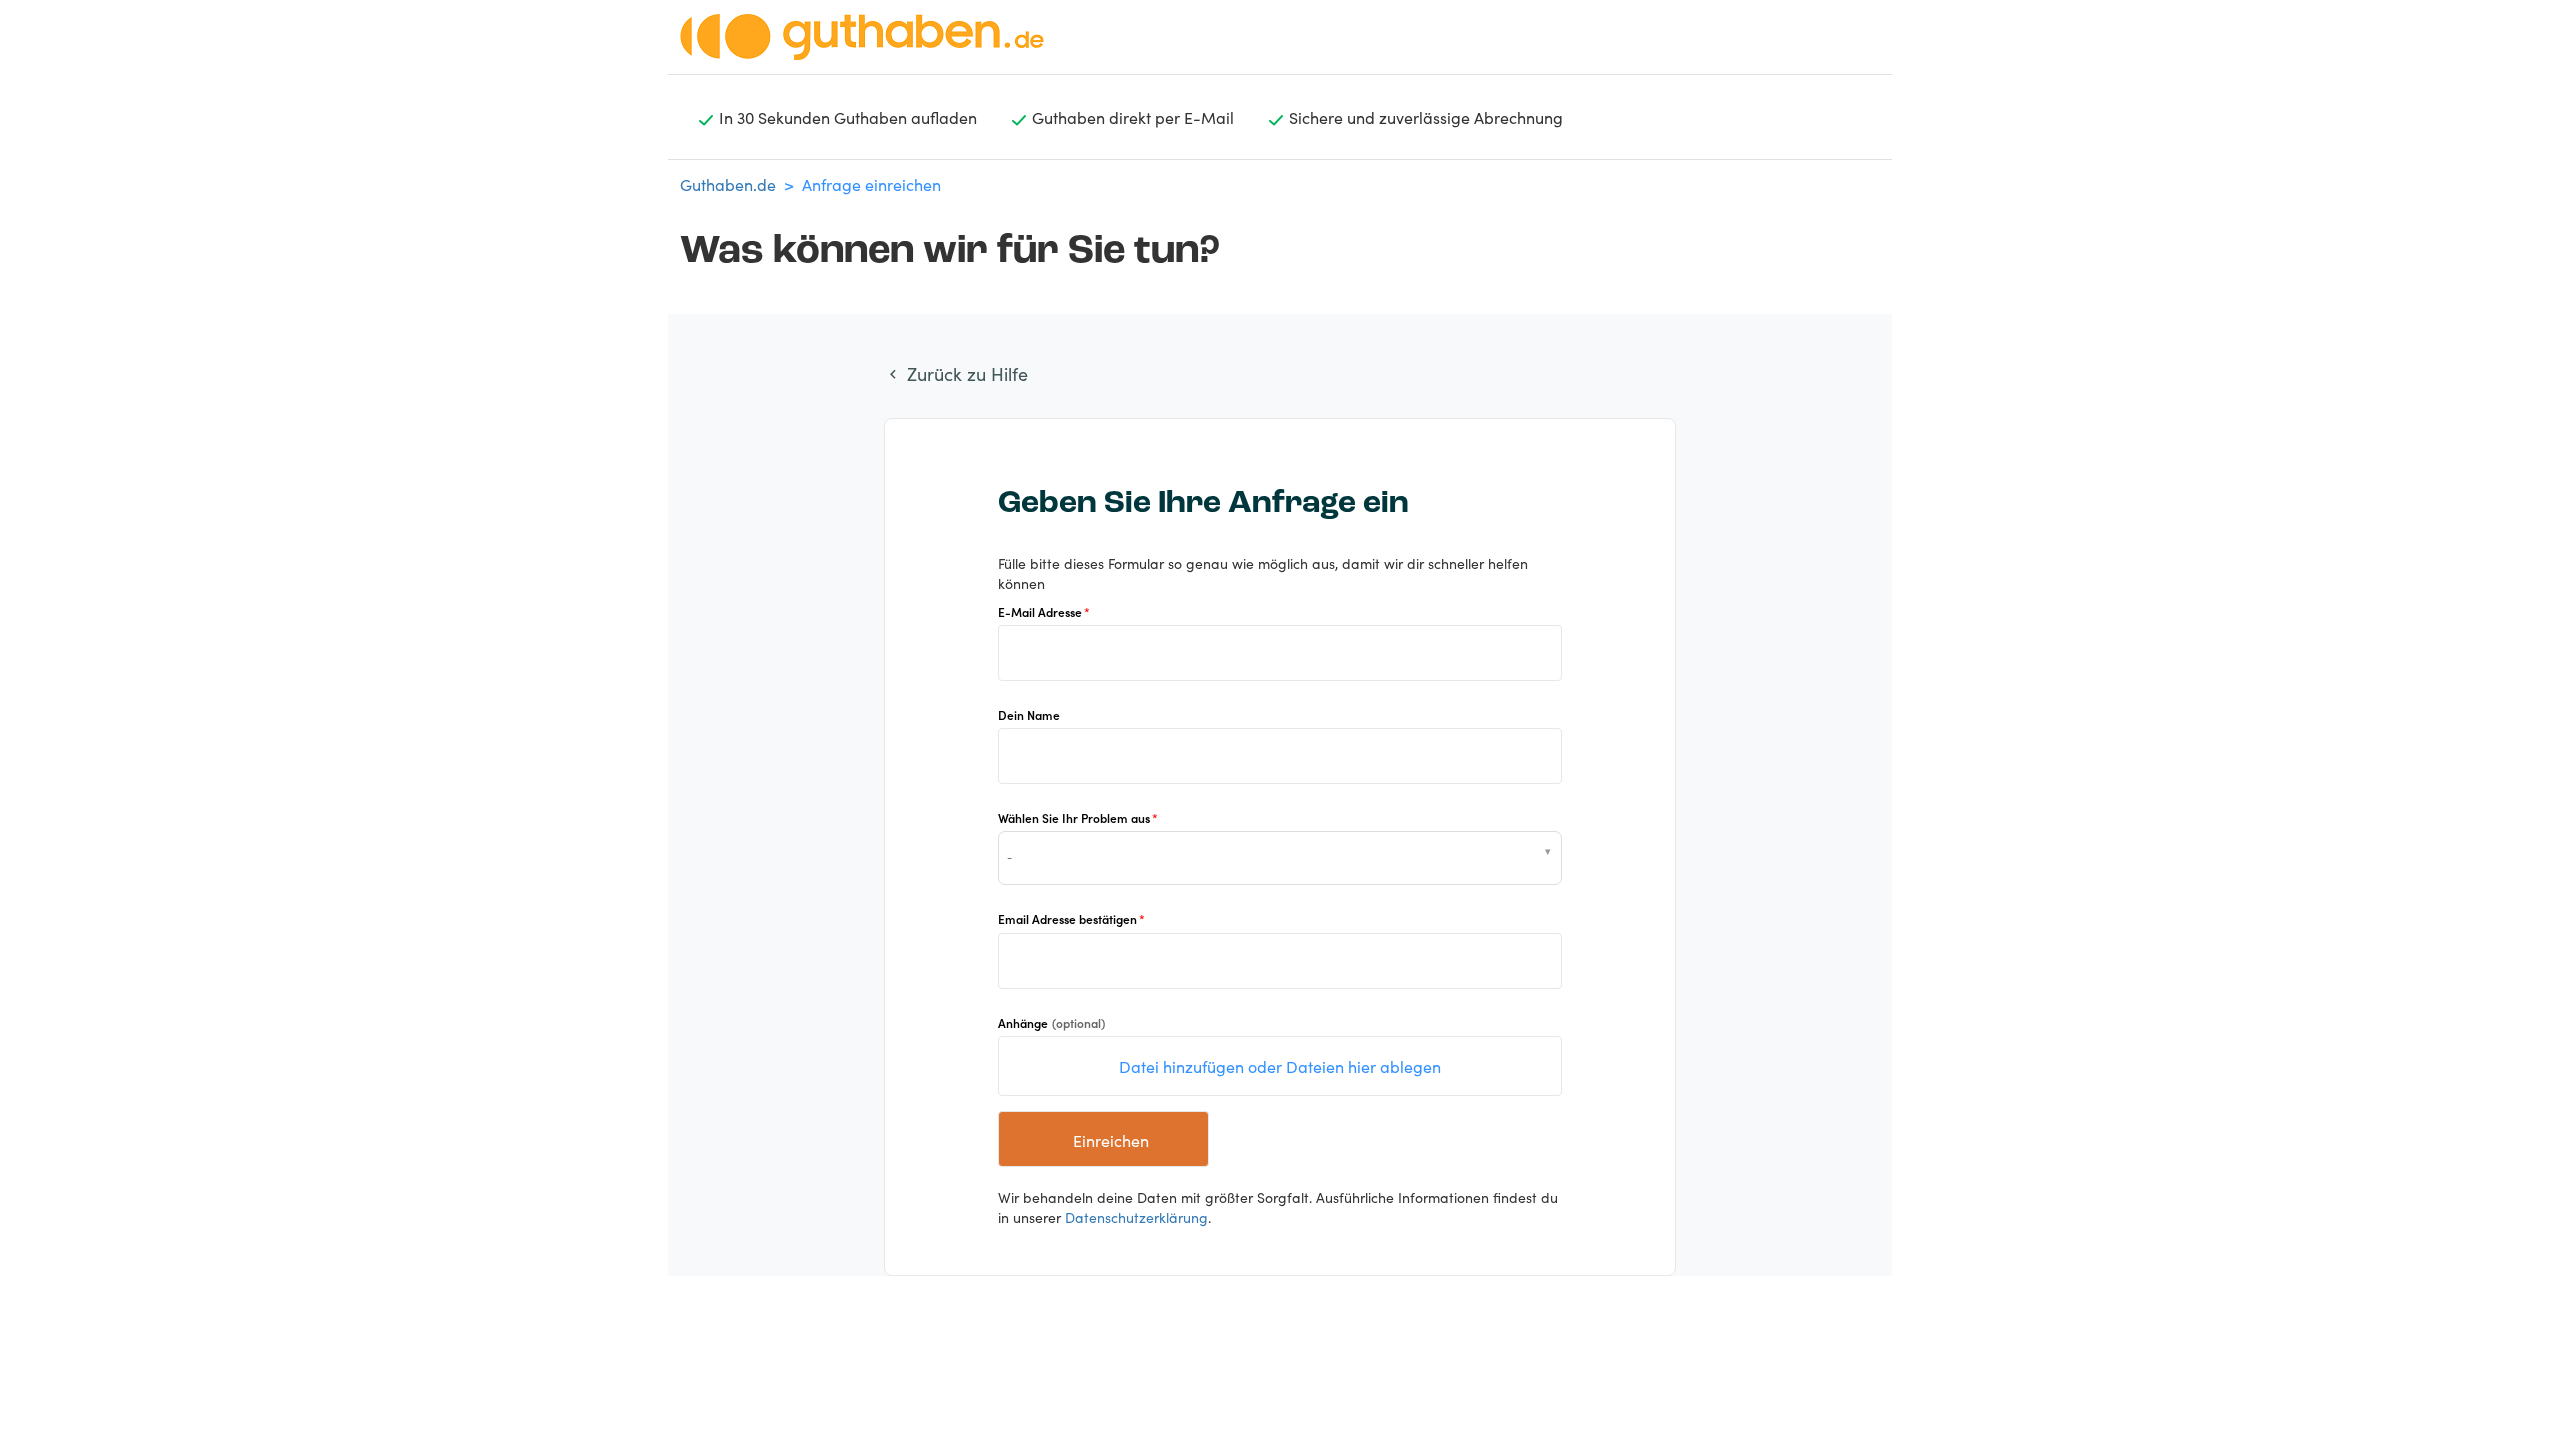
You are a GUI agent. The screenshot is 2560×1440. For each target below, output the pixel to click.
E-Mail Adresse (1040, 611)
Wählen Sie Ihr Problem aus (1074, 817)
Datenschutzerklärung (1136, 1217)
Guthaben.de (728, 184)
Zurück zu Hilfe (965, 373)
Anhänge (1051, 1022)
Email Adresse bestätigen (1067, 918)
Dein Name (1029, 714)
